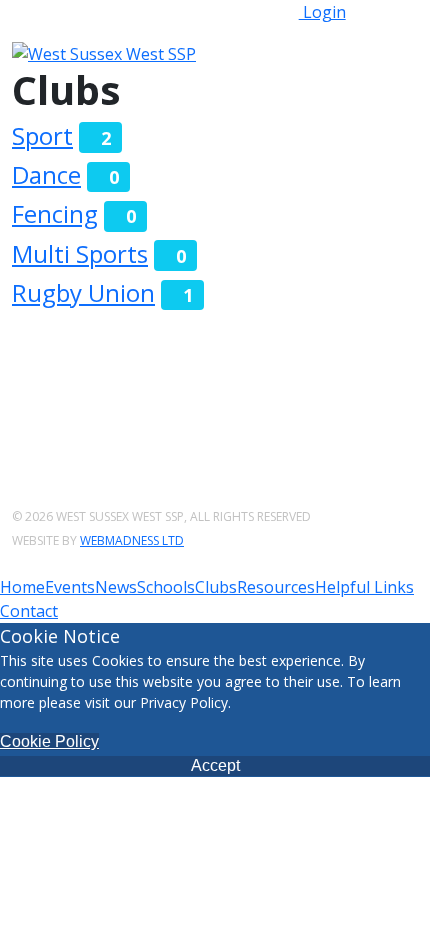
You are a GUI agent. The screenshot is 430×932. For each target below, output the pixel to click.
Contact (29, 611)
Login (322, 12)
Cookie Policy (49, 741)
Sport (42, 135)
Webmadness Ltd (132, 540)
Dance (46, 174)
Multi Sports (80, 253)
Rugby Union (83, 292)
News (116, 587)
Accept (215, 765)
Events (70, 587)
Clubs (216, 587)
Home (22, 587)
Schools (166, 587)
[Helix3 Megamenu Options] (358, 52)
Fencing (55, 213)
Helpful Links (364, 587)
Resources (276, 587)
